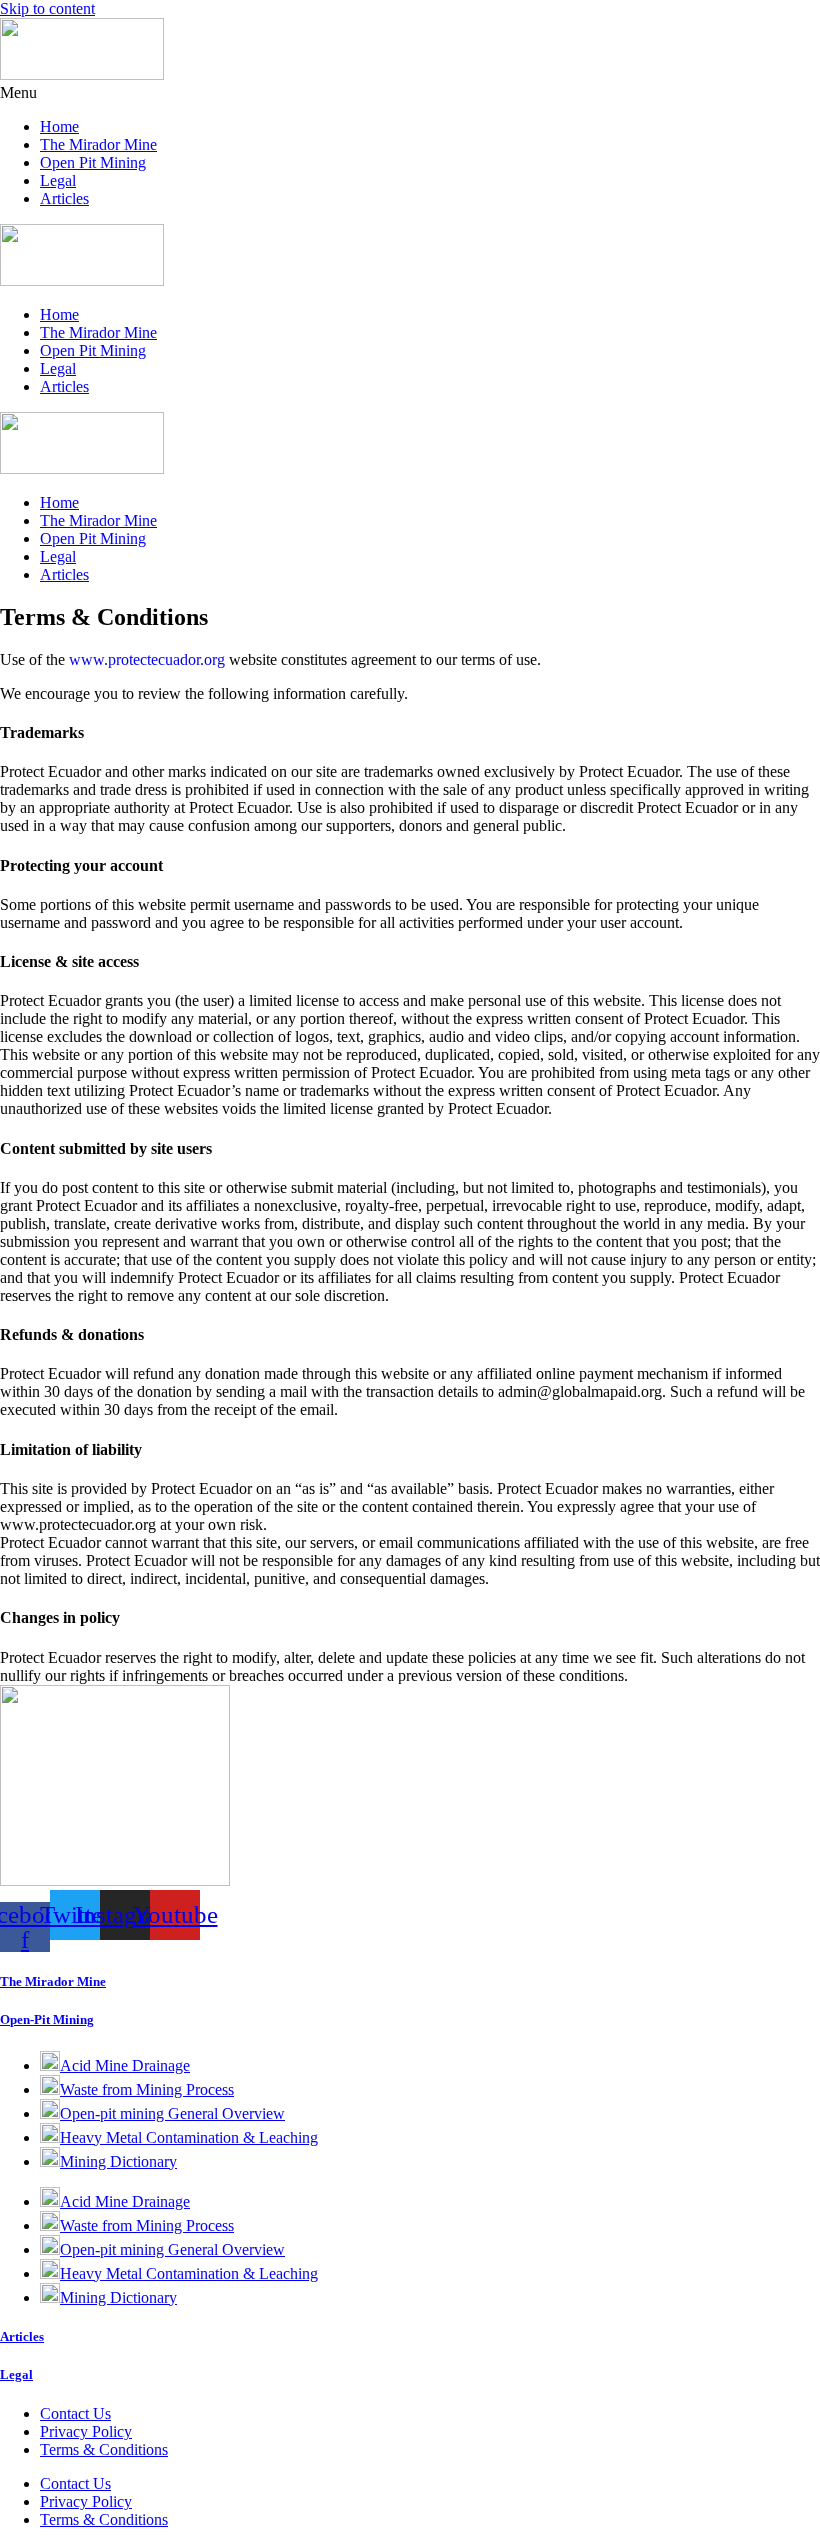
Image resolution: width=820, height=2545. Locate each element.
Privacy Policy (86, 2431)
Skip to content (47, 8)
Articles (64, 198)
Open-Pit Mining (47, 2019)
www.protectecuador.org (147, 659)
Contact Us (75, 2413)
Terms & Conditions (104, 2449)
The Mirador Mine (98, 144)
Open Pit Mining (93, 162)
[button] (410, 93)
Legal (58, 180)
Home (59, 126)
